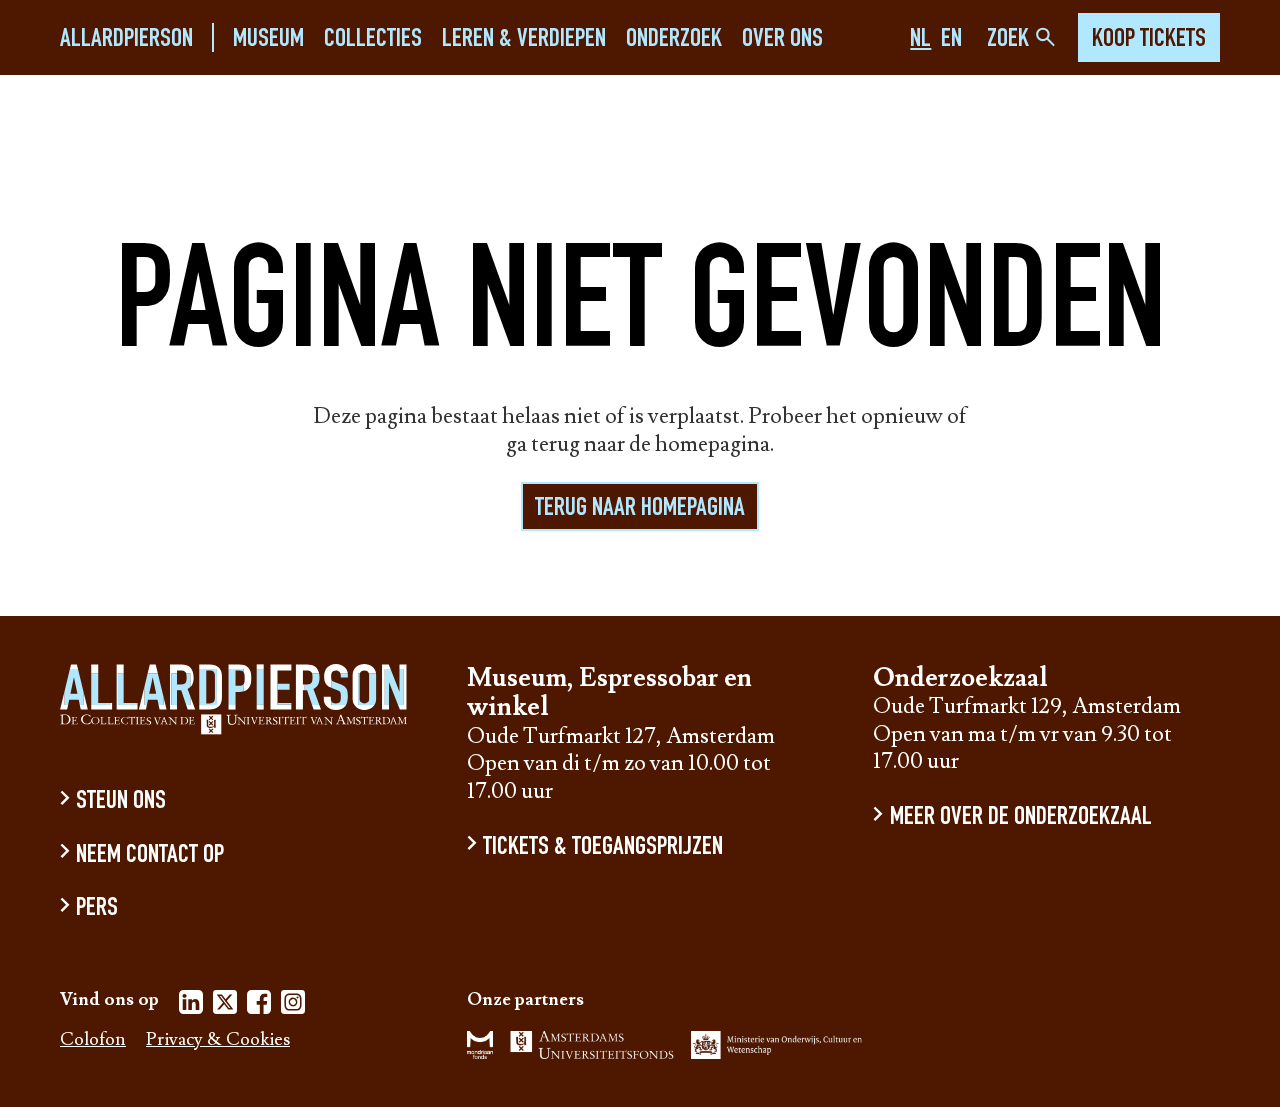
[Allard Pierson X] (225, 1005)
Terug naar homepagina (640, 509)
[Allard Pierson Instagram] (293, 1005)
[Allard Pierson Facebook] (259, 1005)
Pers (97, 909)
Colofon (93, 1040)
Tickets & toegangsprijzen (603, 847)
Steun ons (121, 802)
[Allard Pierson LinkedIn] (191, 1005)
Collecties (373, 39)
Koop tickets (1149, 40)
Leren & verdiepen (524, 39)
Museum (268, 39)
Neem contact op (150, 855)
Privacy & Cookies (218, 1040)
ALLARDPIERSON (126, 39)
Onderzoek (674, 39)
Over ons (782, 39)
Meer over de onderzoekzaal (1020, 818)
